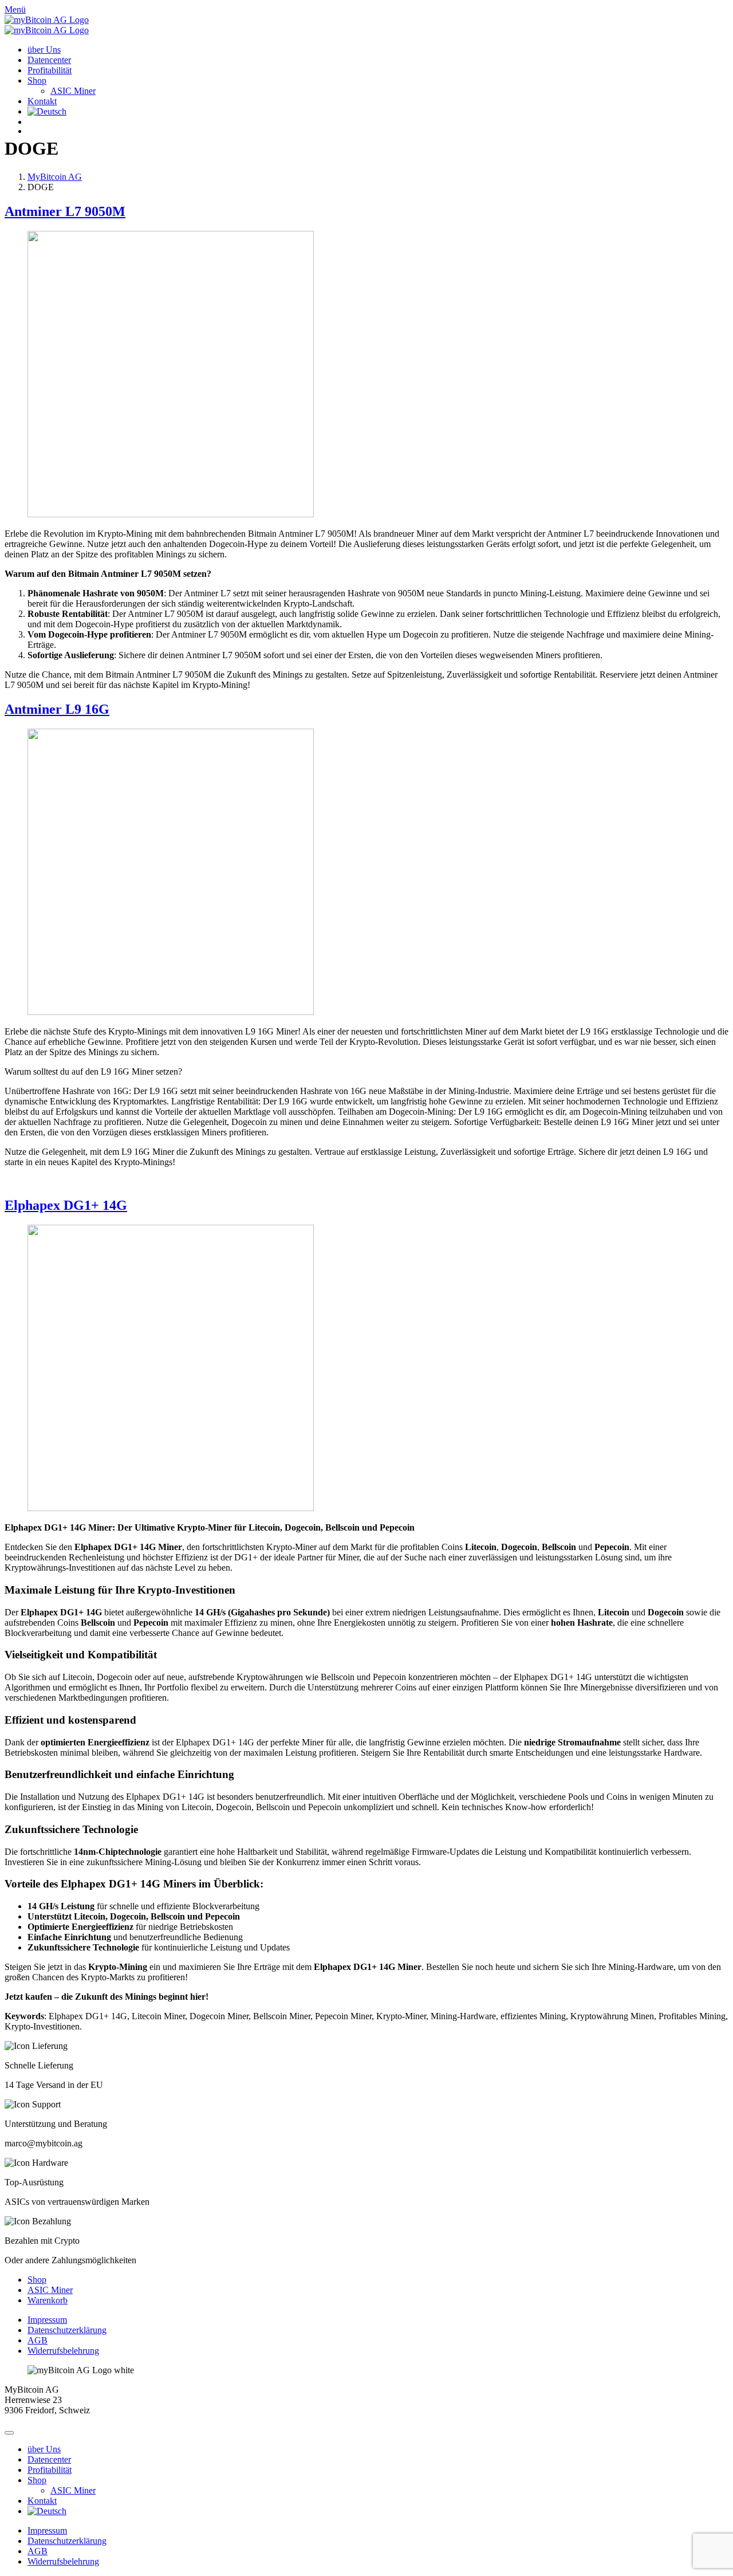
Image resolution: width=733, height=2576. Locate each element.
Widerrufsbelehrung (63, 2351)
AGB (38, 2340)
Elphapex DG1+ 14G (66, 1205)
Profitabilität (50, 70)
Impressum (47, 2320)
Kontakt (42, 101)
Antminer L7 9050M (65, 211)
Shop (37, 80)
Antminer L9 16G (57, 709)
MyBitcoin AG (55, 177)
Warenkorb (48, 2300)
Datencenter (49, 60)
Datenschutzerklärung (67, 2330)
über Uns (44, 50)
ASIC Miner (73, 91)
